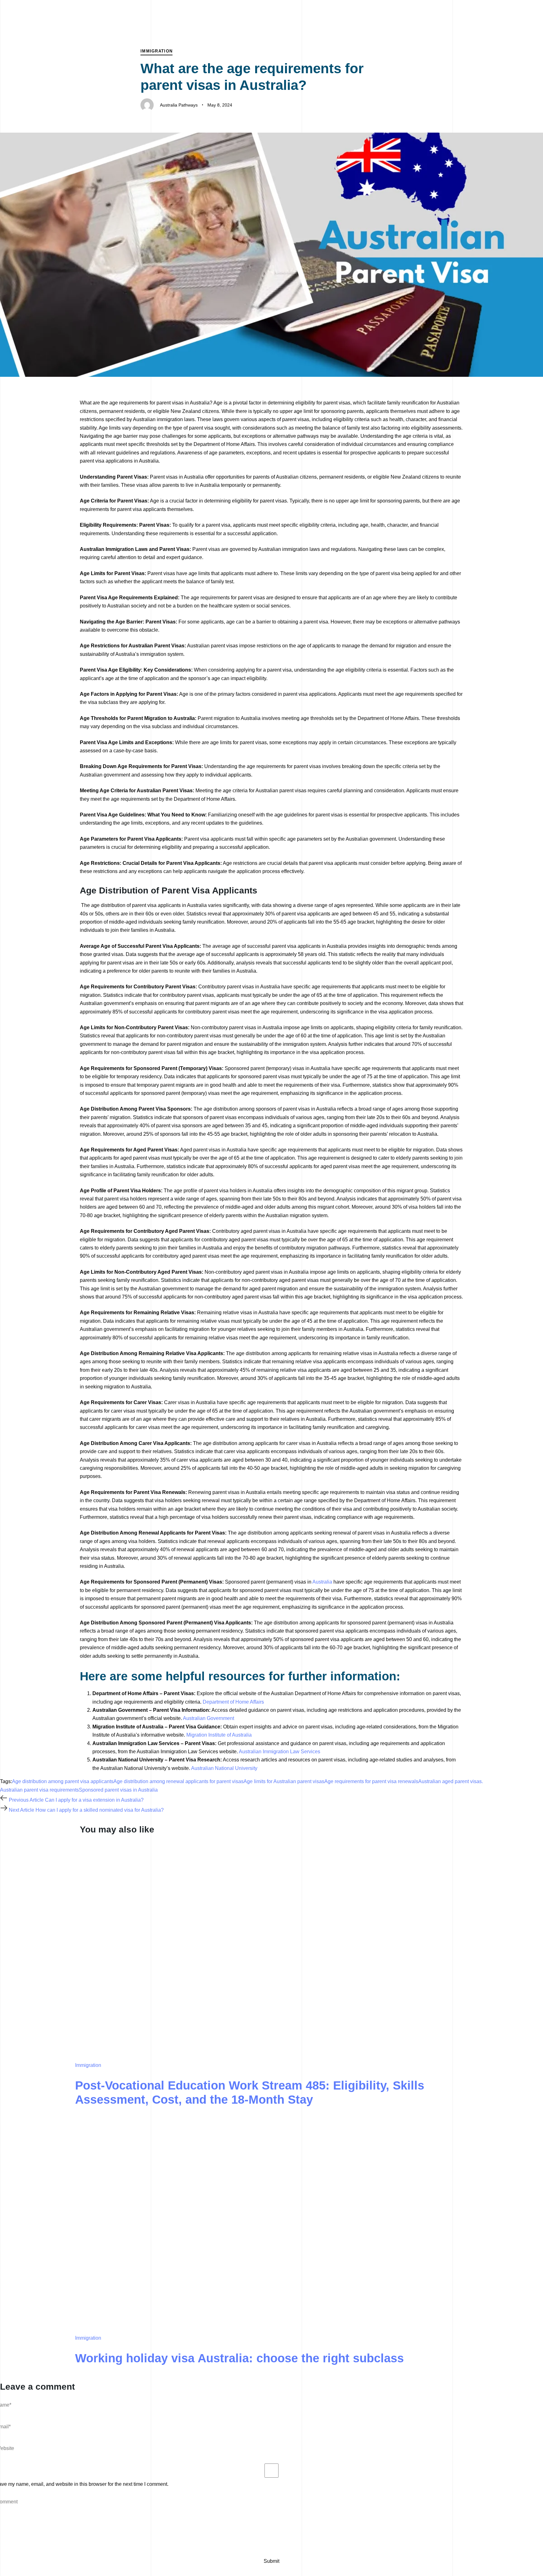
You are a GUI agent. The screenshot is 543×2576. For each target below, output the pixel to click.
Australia (322, 1582)
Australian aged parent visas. (451, 1781)
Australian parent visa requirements (39, 1790)
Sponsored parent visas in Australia (118, 1790)
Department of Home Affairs (233, 1702)
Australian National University (224, 1768)
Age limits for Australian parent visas (284, 1781)
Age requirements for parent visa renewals (371, 1781)
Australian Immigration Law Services (280, 1752)
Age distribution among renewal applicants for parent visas (178, 1781)
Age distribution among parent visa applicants (63, 1781)
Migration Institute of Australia (219, 1735)
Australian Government (208, 1718)
